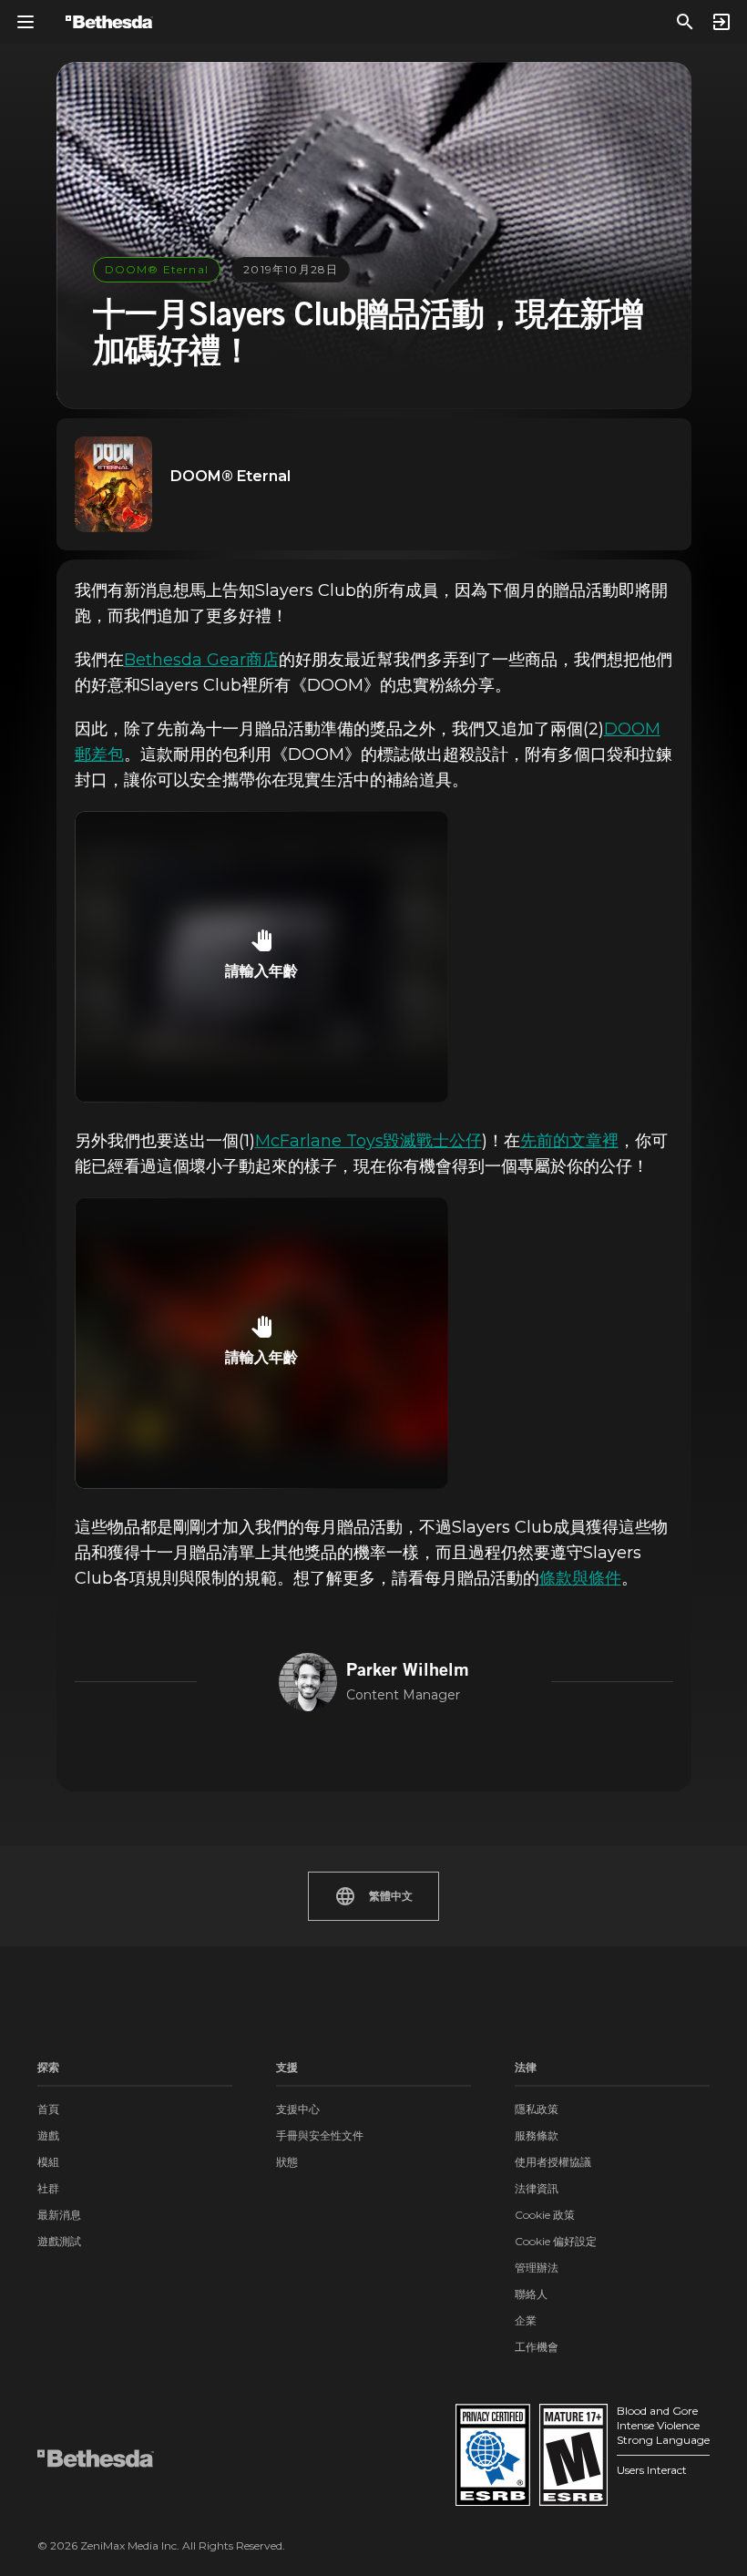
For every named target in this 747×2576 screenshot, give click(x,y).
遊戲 (48, 2135)
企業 (526, 2320)
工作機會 (537, 2347)
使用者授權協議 (553, 2162)
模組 (48, 2162)
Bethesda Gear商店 (201, 660)
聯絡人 (531, 2294)
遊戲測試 (59, 2241)
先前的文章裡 (569, 1141)
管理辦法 (537, 2268)
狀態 (287, 2162)
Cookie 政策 (545, 2215)
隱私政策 (537, 2109)
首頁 (48, 2109)
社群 (48, 2188)
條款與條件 (580, 1578)
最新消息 (59, 2215)
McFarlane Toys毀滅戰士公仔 (368, 1141)
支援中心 (298, 2109)
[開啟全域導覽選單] (26, 22)
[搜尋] (685, 22)
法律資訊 (537, 2188)
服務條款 (537, 2135)
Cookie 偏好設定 (556, 2241)
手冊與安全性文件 (320, 2135)
